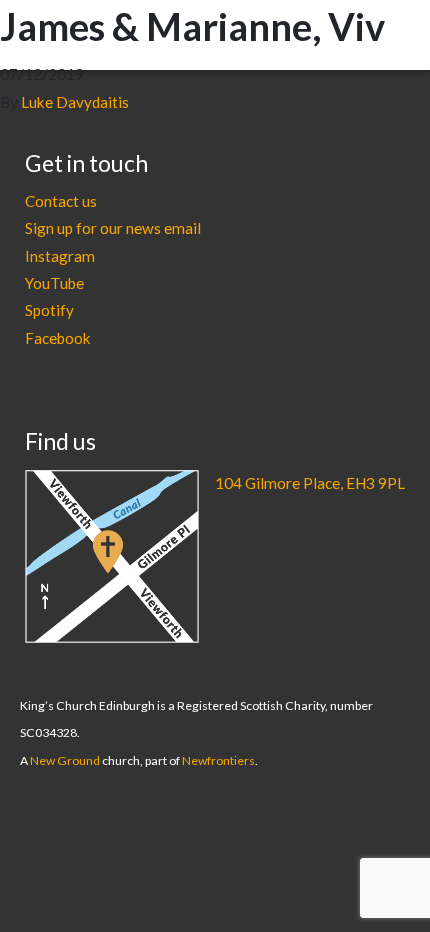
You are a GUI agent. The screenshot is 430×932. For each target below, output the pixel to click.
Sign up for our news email (113, 228)
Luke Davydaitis (75, 102)
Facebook (58, 338)
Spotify (49, 310)
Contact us (61, 201)
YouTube (54, 283)
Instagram (60, 256)
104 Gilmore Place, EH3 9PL (310, 483)
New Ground (65, 760)
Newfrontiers (218, 760)
